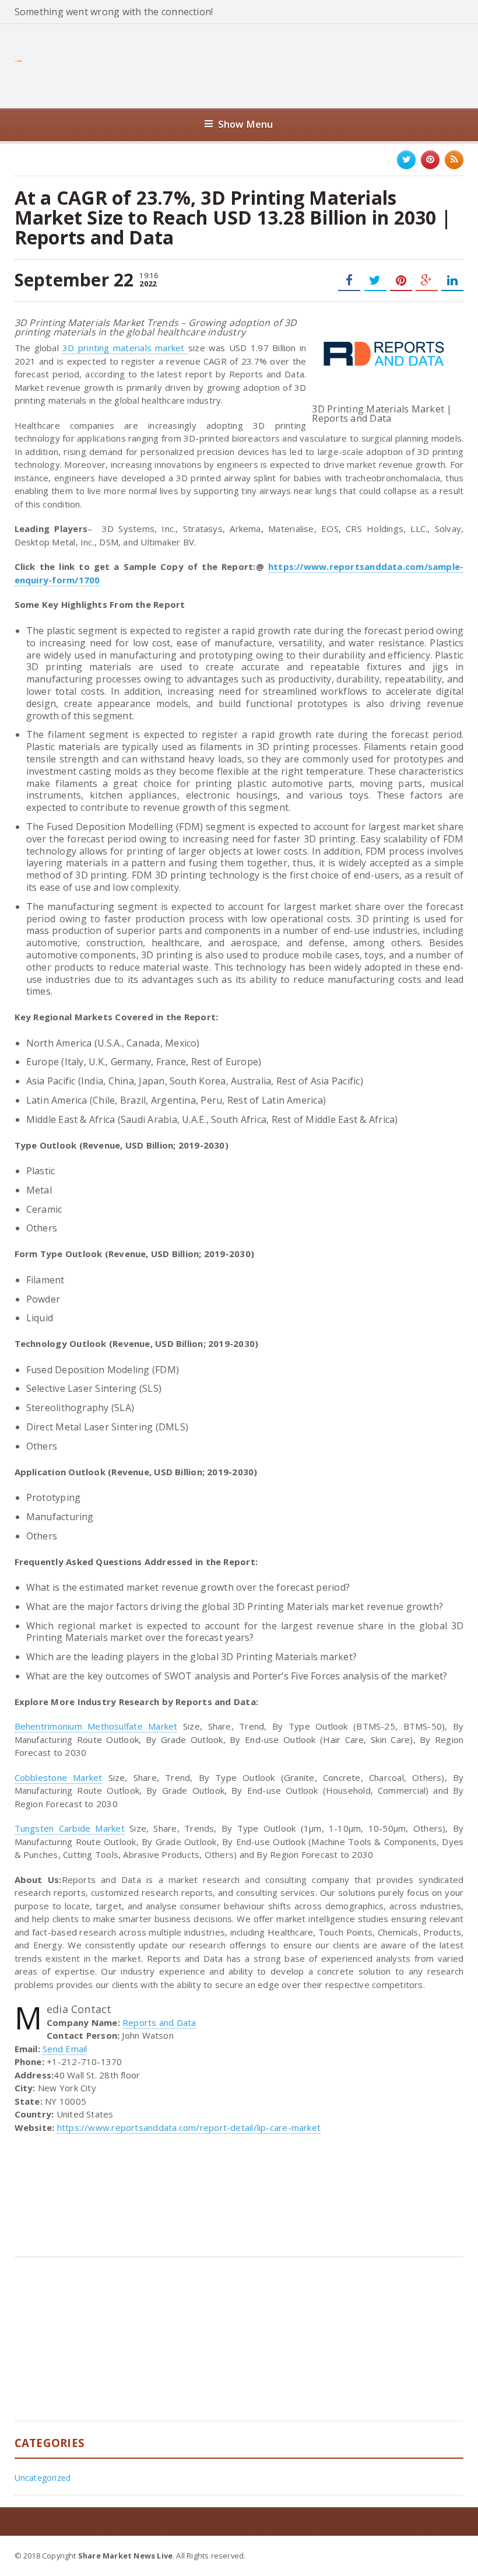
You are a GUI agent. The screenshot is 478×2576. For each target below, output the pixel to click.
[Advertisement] (251, 65)
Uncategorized (43, 2478)
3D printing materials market (125, 348)
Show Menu (246, 124)
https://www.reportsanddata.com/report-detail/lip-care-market (189, 2127)
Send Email (65, 2049)
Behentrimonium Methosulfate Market (96, 1726)
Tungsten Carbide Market (70, 1828)
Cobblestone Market (59, 1777)
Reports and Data (159, 2022)
